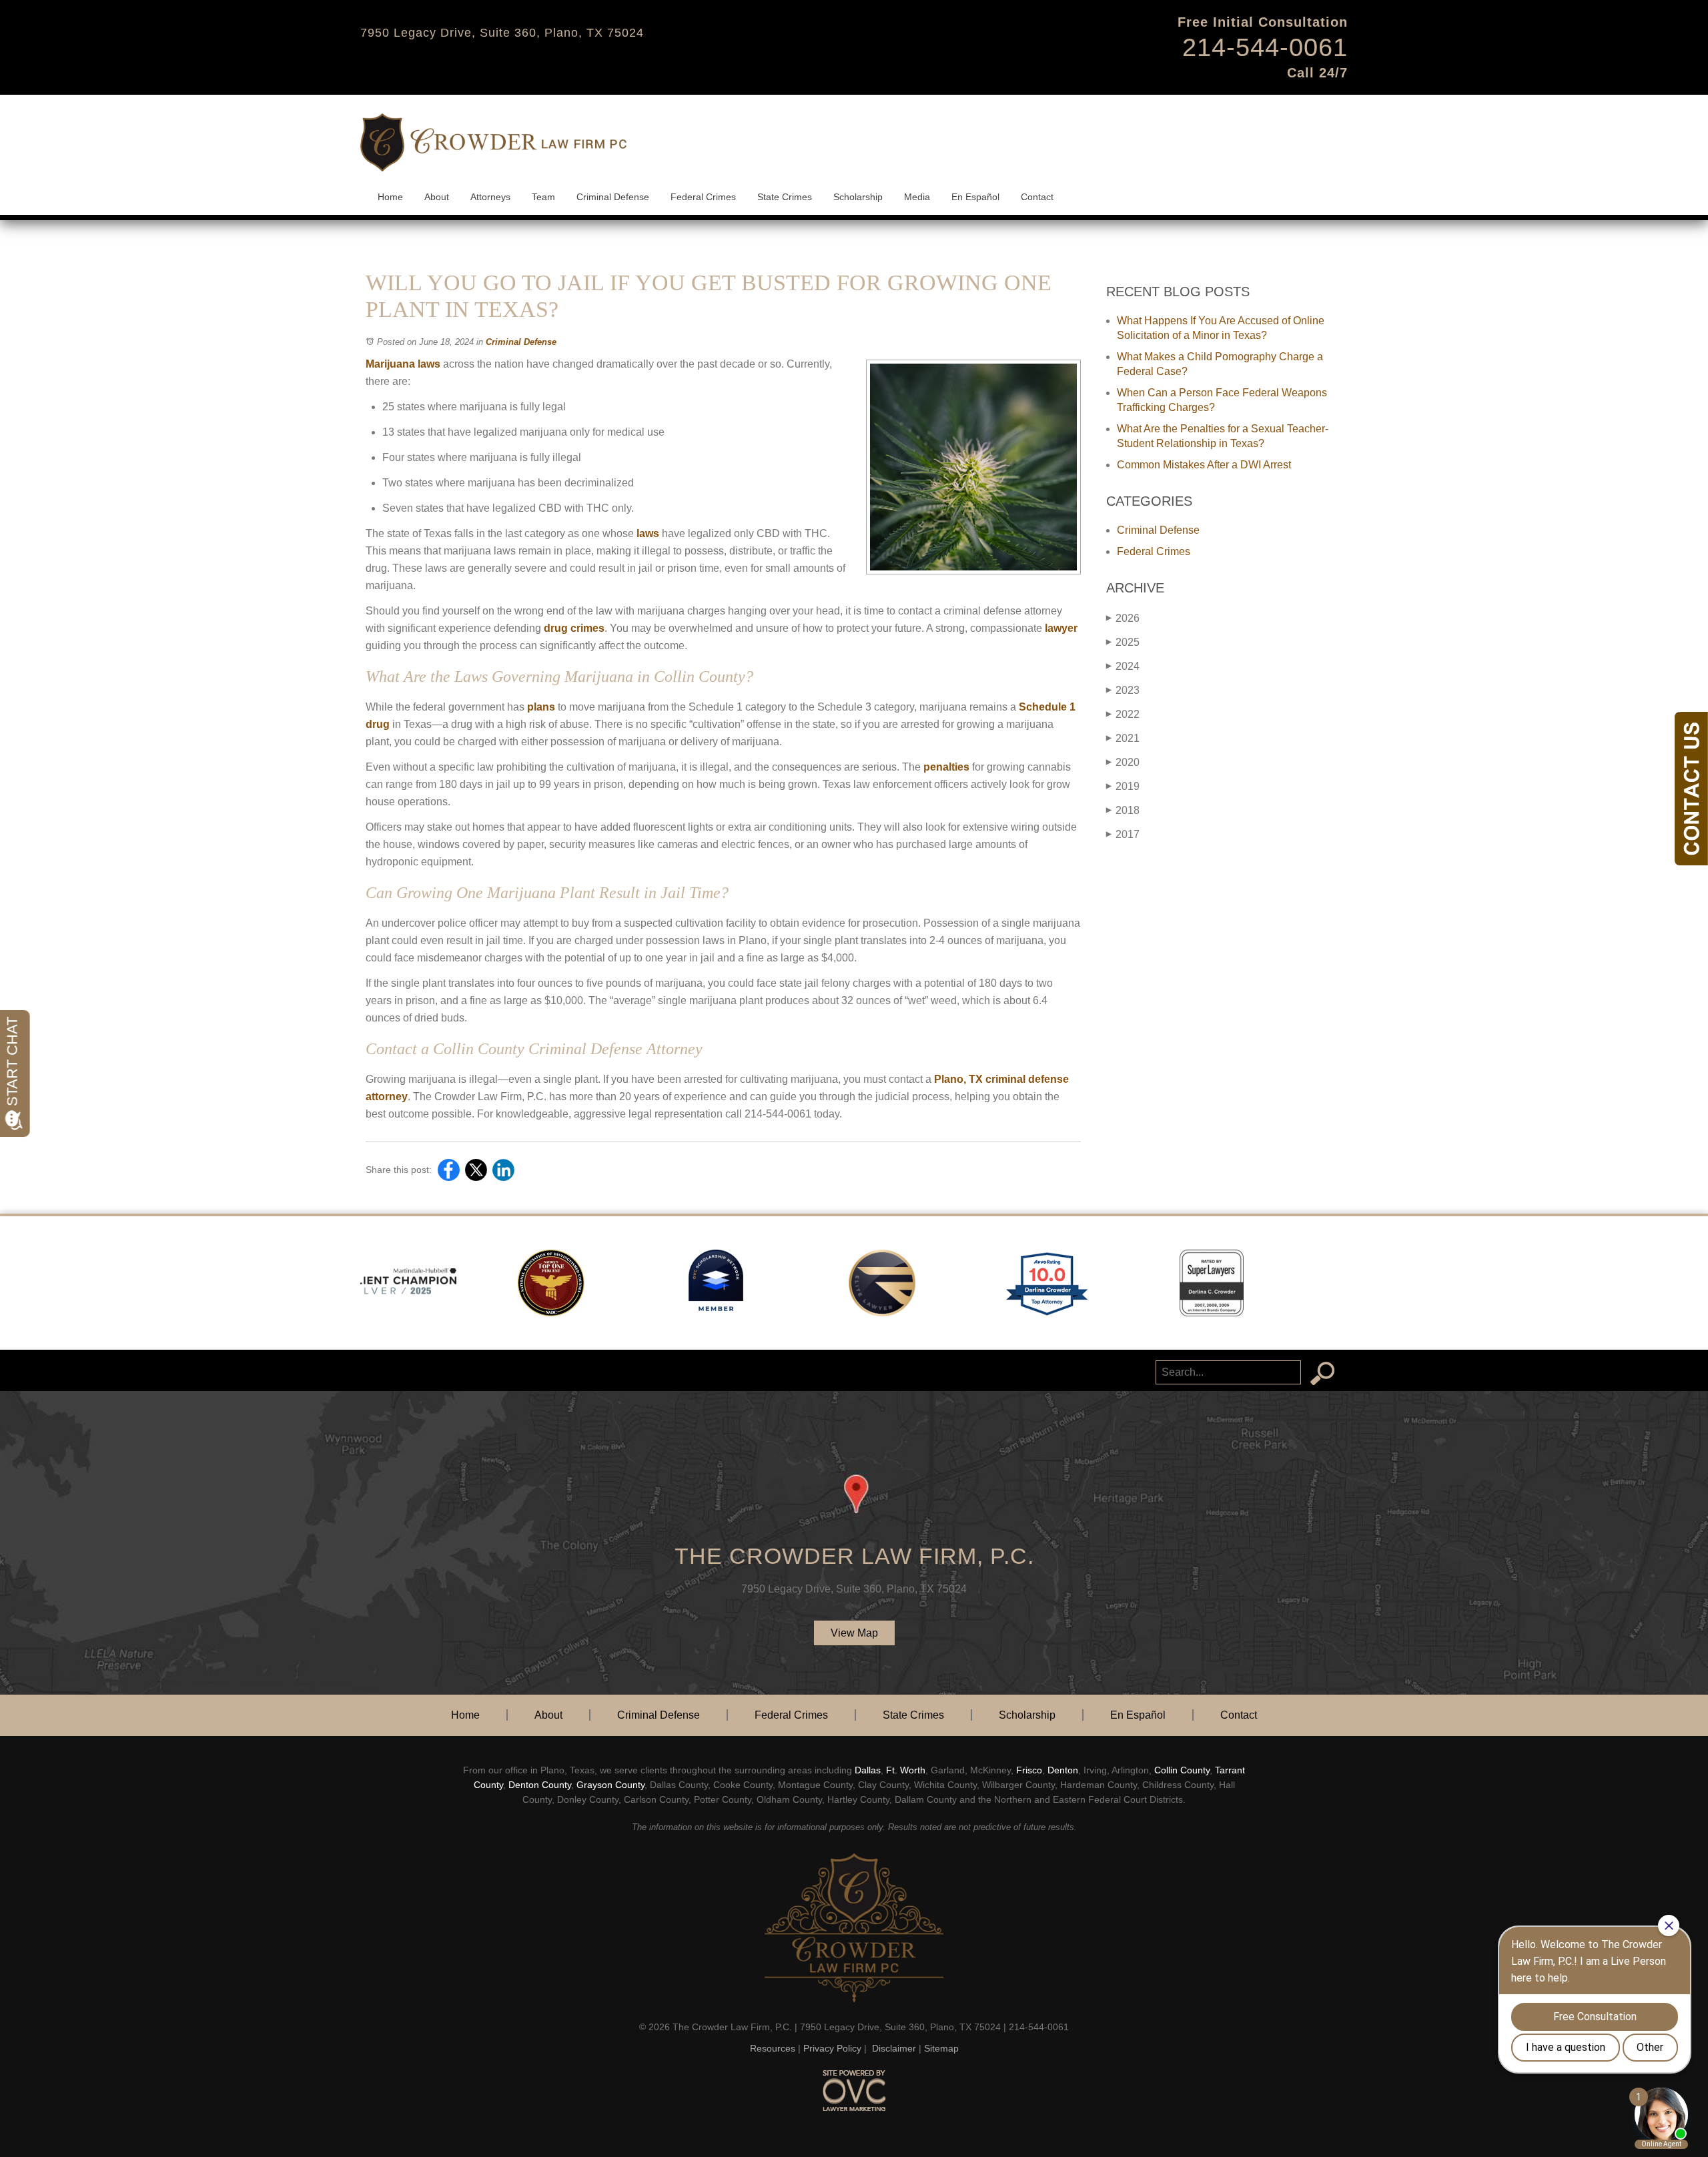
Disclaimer (894, 2048)
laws (647, 533)
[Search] (1322, 1374)
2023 (1123, 690)
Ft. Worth (906, 1770)
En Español (975, 197)
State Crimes (785, 197)
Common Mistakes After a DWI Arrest (1204, 465)
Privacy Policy (832, 2048)
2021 (1123, 738)
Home (390, 197)
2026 (1123, 618)
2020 (1123, 762)
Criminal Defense (613, 197)
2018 (1123, 810)
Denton (1063, 1770)
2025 (1123, 642)
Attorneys (490, 197)
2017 (1123, 834)
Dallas (868, 1770)
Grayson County (610, 1785)
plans (540, 707)
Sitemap (941, 2048)
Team (543, 197)
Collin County (1182, 1770)
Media (917, 197)
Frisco (1029, 1770)
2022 (1123, 714)
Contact (1037, 197)
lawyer (1060, 628)
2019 (1123, 786)
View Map (854, 1633)
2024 (1123, 666)
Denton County (540, 1785)
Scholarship (858, 197)
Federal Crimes (703, 197)
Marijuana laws (403, 364)
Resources (773, 2048)
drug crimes (573, 628)
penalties (945, 767)
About (437, 197)
